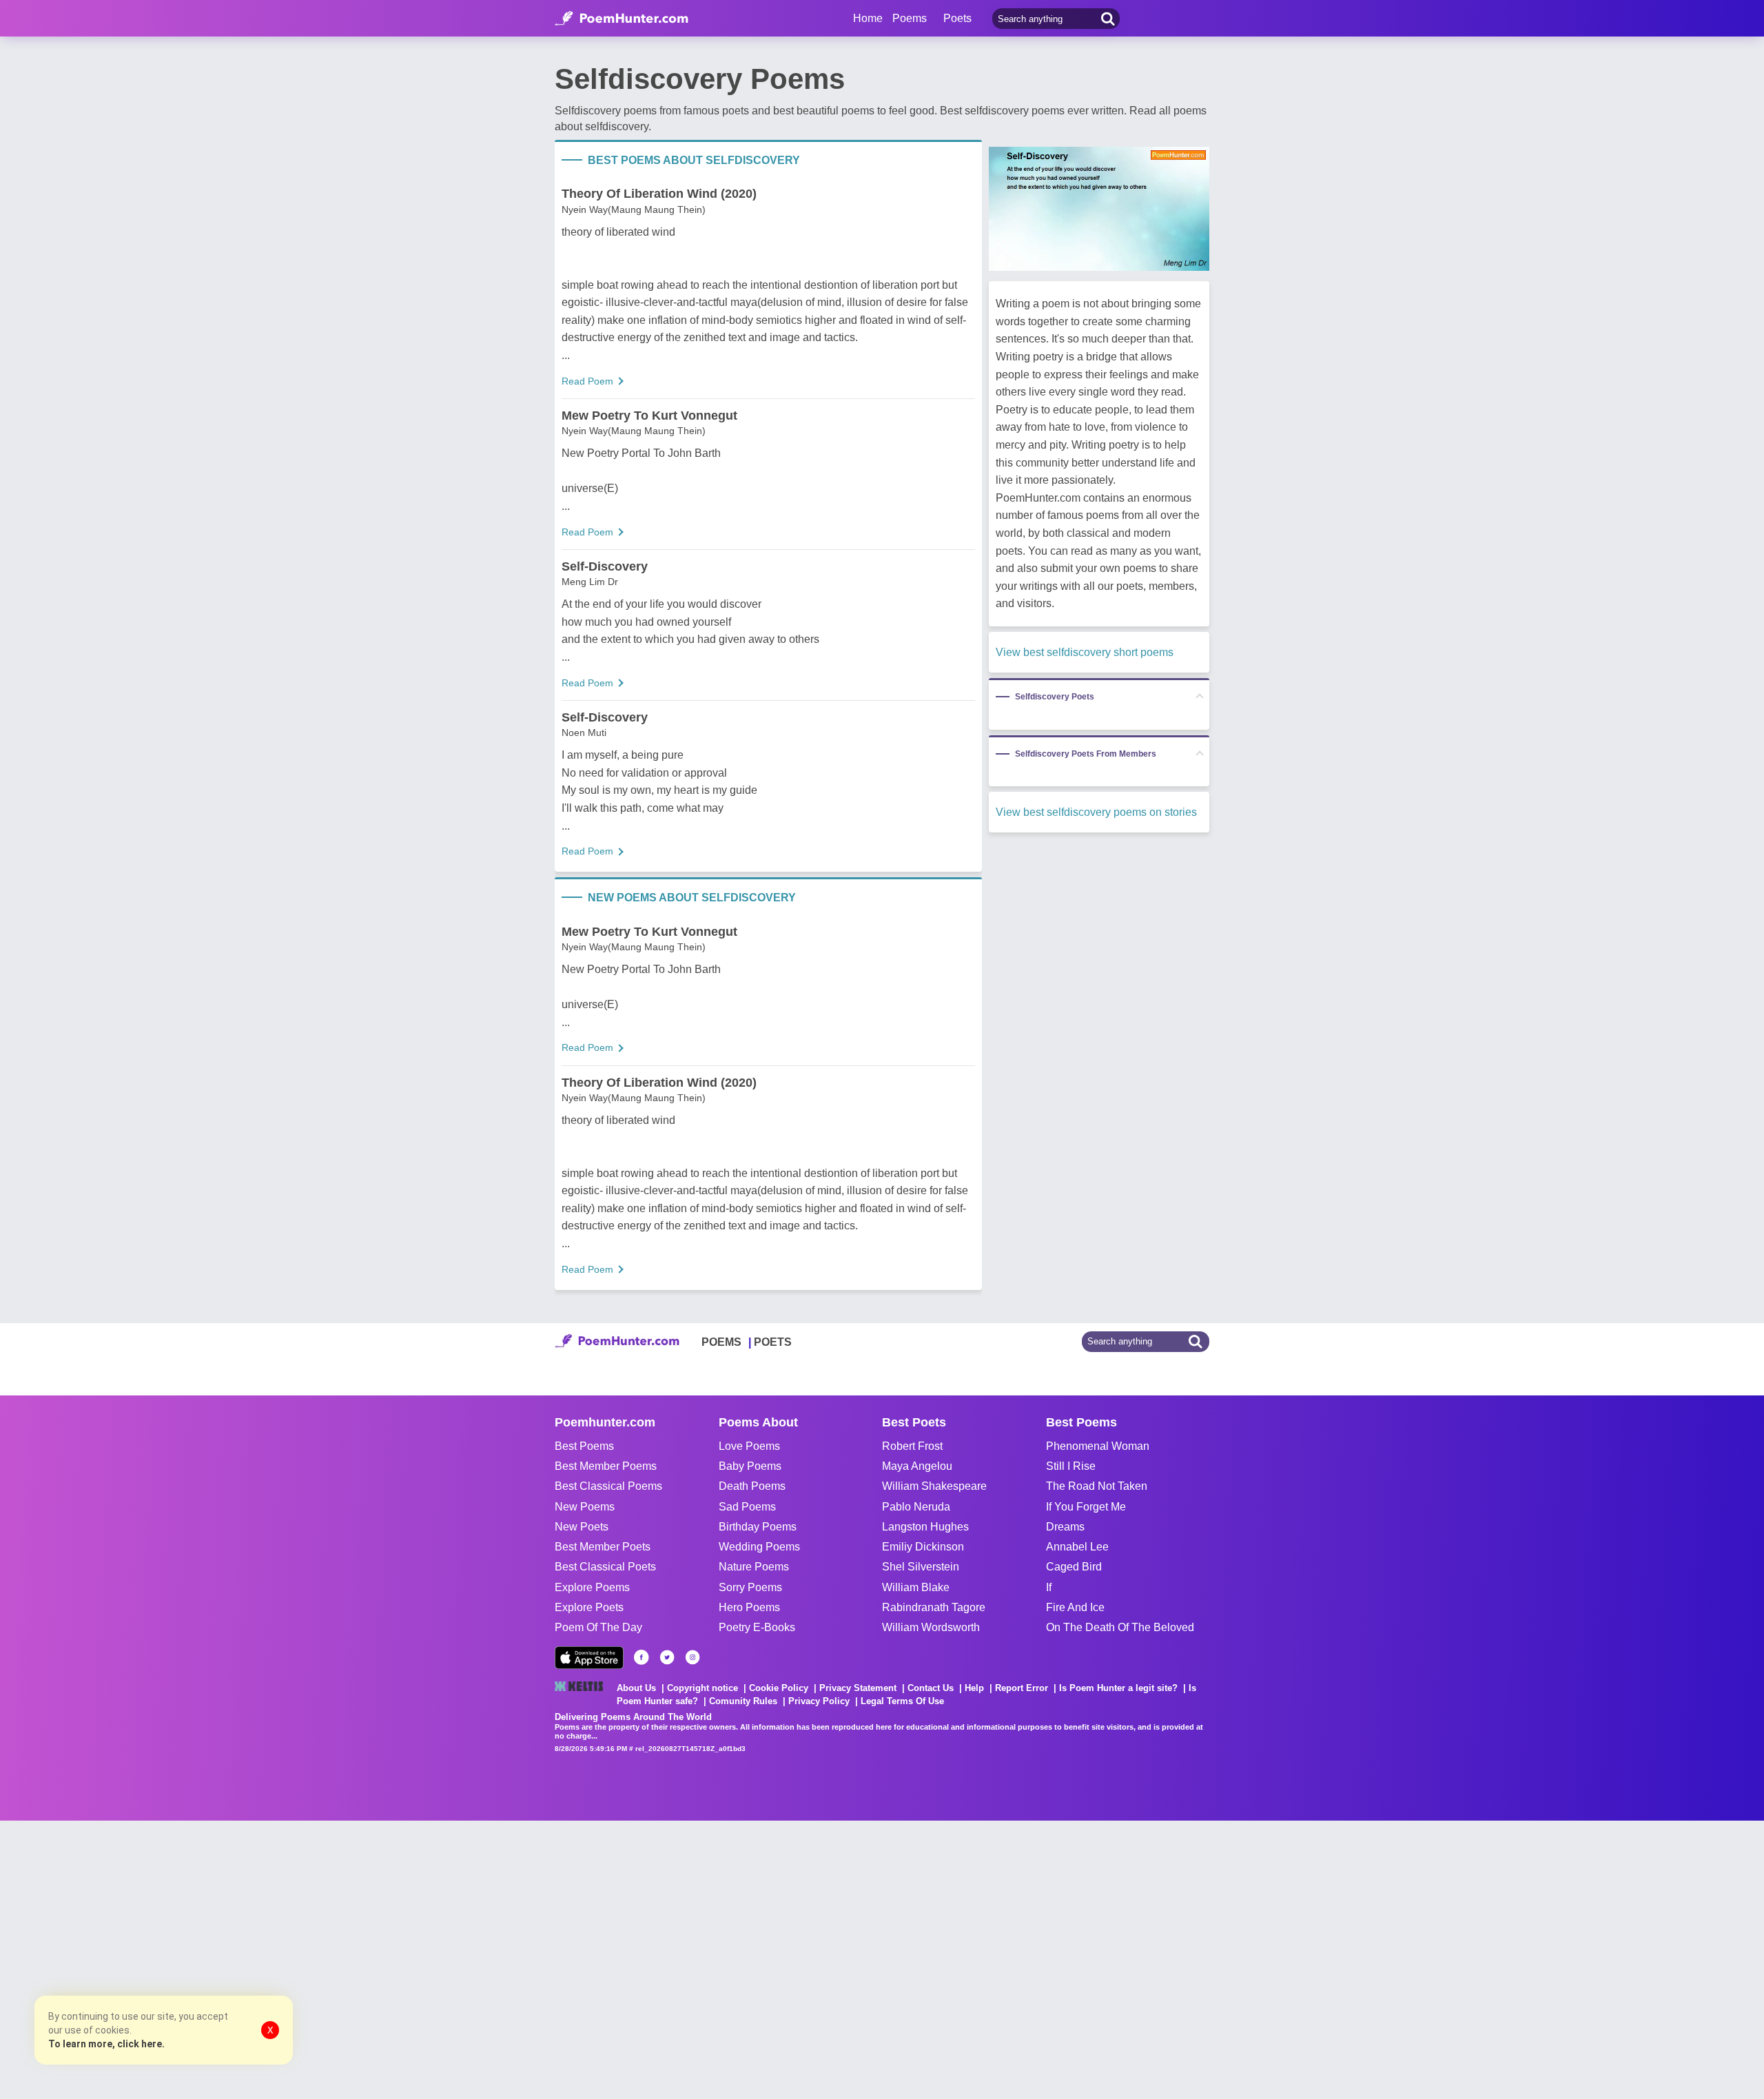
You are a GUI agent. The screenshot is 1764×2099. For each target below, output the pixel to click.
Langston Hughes (925, 1527)
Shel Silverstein (921, 1567)
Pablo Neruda (916, 1507)
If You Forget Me (1086, 1507)
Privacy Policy (819, 1701)
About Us (636, 1688)
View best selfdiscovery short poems (1085, 652)
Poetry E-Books (757, 1627)
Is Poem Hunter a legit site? (1118, 1688)
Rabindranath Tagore (934, 1607)
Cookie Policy (779, 1688)
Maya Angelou (917, 1466)
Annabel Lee (1077, 1547)
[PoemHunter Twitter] (667, 1657)
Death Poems (752, 1486)
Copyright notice (702, 1688)
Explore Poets (589, 1607)
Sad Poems (747, 1507)
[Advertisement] (207, 1958)
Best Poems (584, 1446)
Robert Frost (912, 1446)
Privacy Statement (858, 1688)
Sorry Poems (750, 1587)
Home (868, 18)
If (1049, 1587)
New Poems (585, 1507)
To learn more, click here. (106, 2044)
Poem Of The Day (598, 1627)
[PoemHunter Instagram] (693, 1657)
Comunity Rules (743, 1701)
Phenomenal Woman (1098, 1446)
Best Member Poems (606, 1466)
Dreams (1065, 1527)
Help (974, 1688)
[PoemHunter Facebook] (642, 1657)
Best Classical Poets (605, 1567)
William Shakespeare (934, 1486)
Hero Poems (749, 1607)
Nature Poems (754, 1567)
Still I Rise (1071, 1466)
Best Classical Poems (608, 1486)
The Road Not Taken (1097, 1486)
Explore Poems (592, 1587)
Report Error (1022, 1688)
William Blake (916, 1587)
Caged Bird (1074, 1567)
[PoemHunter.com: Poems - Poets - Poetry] (622, 19)
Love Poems (749, 1446)
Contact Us (931, 1688)
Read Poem (587, 381)
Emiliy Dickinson (923, 1547)
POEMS (721, 1342)
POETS (773, 1342)
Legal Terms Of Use (902, 1701)
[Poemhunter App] (589, 1658)
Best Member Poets (603, 1547)
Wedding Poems (759, 1547)
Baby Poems (750, 1466)
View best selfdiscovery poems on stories (1096, 812)
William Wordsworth (931, 1627)
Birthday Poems (758, 1527)
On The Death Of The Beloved (1120, 1627)
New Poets (582, 1527)
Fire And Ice (1075, 1607)
